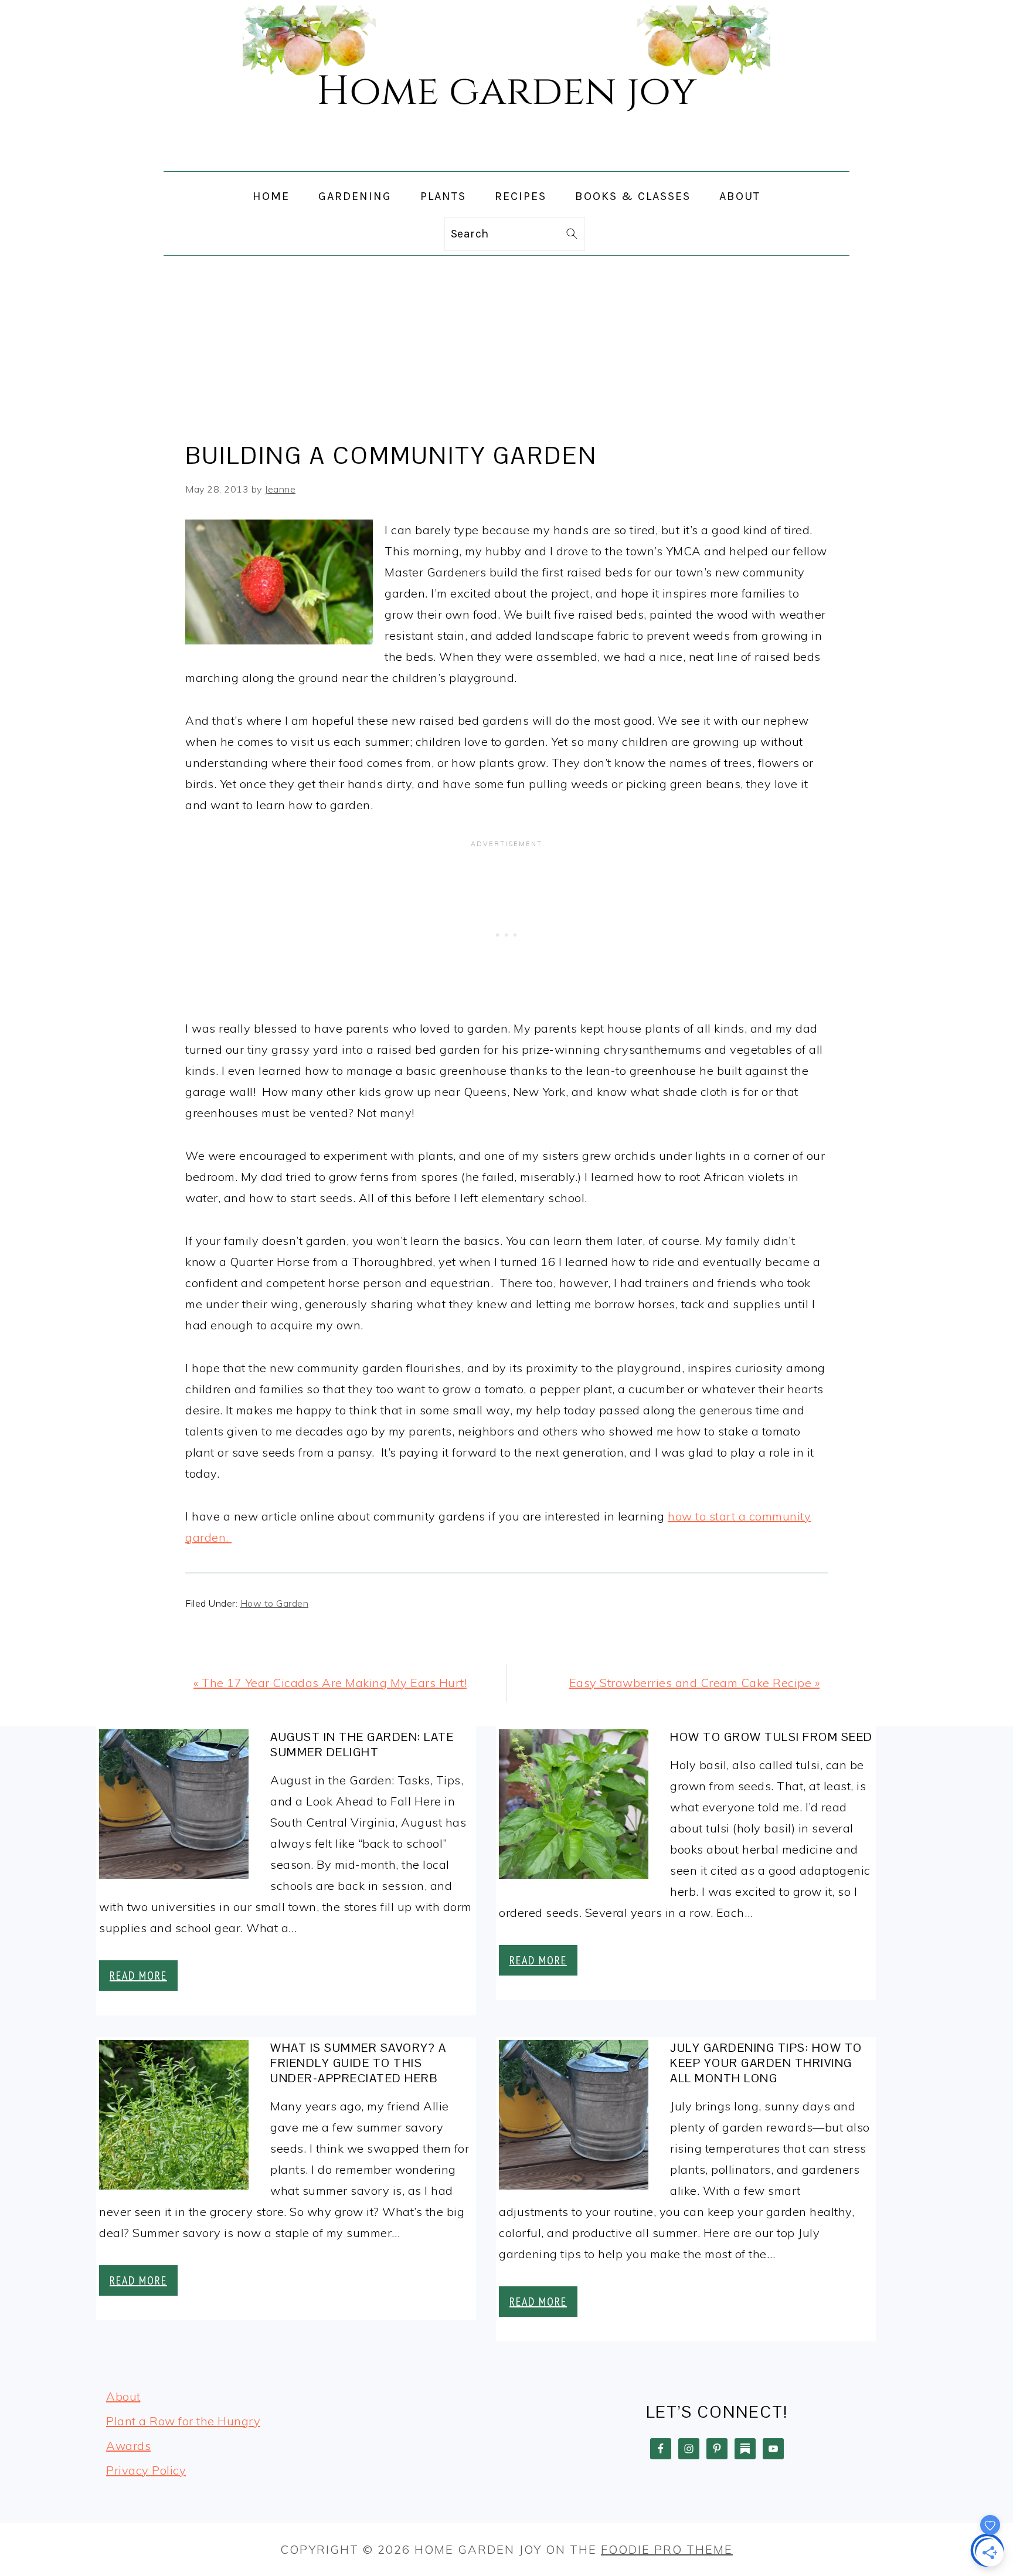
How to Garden (275, 1603)
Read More (138, 1976)
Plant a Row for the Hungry (183, 2421)
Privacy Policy (146, 2470)
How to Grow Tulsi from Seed (771, 1737)
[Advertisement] (506, 344)
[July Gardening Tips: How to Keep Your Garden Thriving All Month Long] (574, 2118)
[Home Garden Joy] (506, 161)
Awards (128, 2446)
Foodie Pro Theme (667, 2549)
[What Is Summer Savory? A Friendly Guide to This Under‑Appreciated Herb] (174, 2118)
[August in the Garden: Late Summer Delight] (174, 1807)
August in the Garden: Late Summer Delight (362, 1745)
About (123, 2396)
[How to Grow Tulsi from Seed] (574, 1807)
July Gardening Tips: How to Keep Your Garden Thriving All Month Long (766, 2063)
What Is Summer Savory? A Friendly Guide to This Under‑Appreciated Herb (358, 2063)
